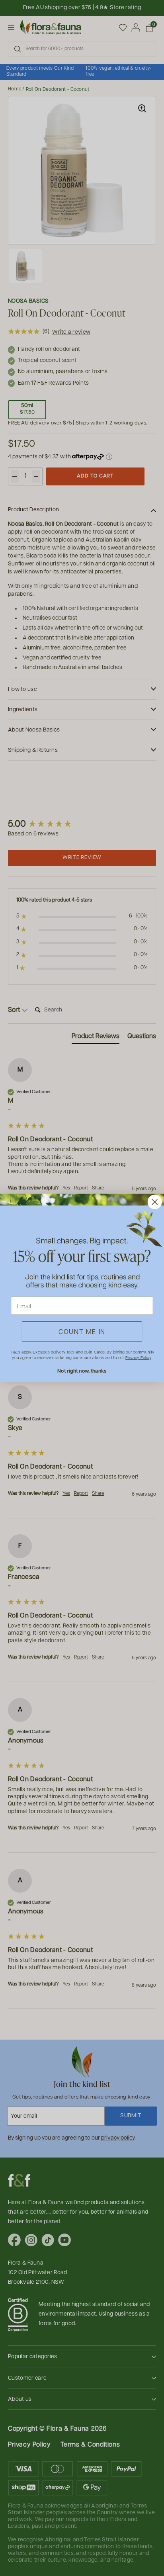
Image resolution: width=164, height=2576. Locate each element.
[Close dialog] (155, 1202)
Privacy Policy (138, 1357)
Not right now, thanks (82, 1371)
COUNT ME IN (82, 1332)
